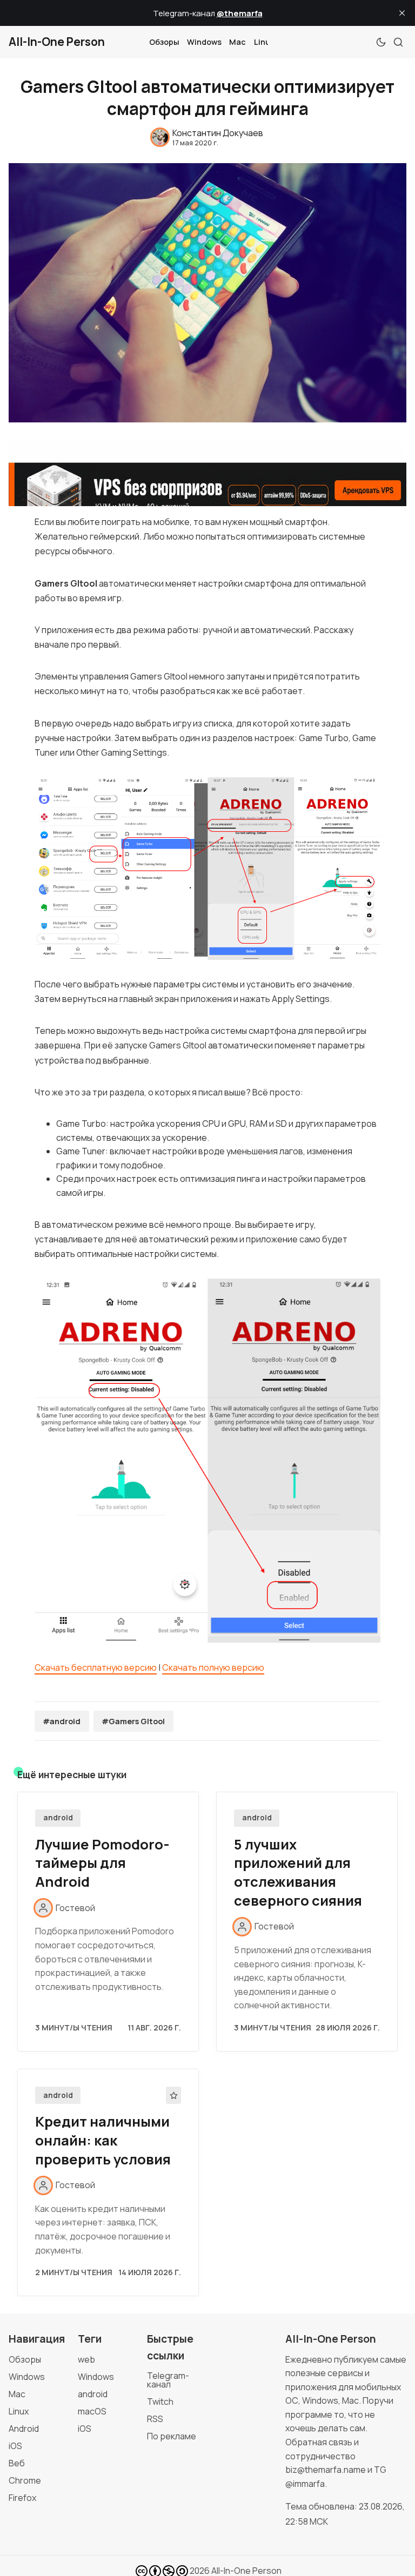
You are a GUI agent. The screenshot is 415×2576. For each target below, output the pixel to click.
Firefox (22, 2498)
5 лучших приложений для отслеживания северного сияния (298, 1872)
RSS (155, 2419)
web (86, 2359)
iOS (15, 2446)
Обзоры (164, 42)
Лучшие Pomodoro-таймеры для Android (102, 1863)
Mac (237, 42)
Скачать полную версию (213, 1667)
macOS (92, 2411)
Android (24, 2429)
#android (62, 1721)
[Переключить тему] (381, 42)
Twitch (160, 2402)
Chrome (25, 2480)
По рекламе (172, 2436)
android (58, 1818)
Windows (204, 42)
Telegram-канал (168, 2380)
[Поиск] (398, 42)
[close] (402, 13)
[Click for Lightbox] (207, 869)
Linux (264, 42)
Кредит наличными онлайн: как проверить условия (103, 2140)
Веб (17, 2463)
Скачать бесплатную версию (96, 1667)
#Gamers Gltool (133, 1721)
